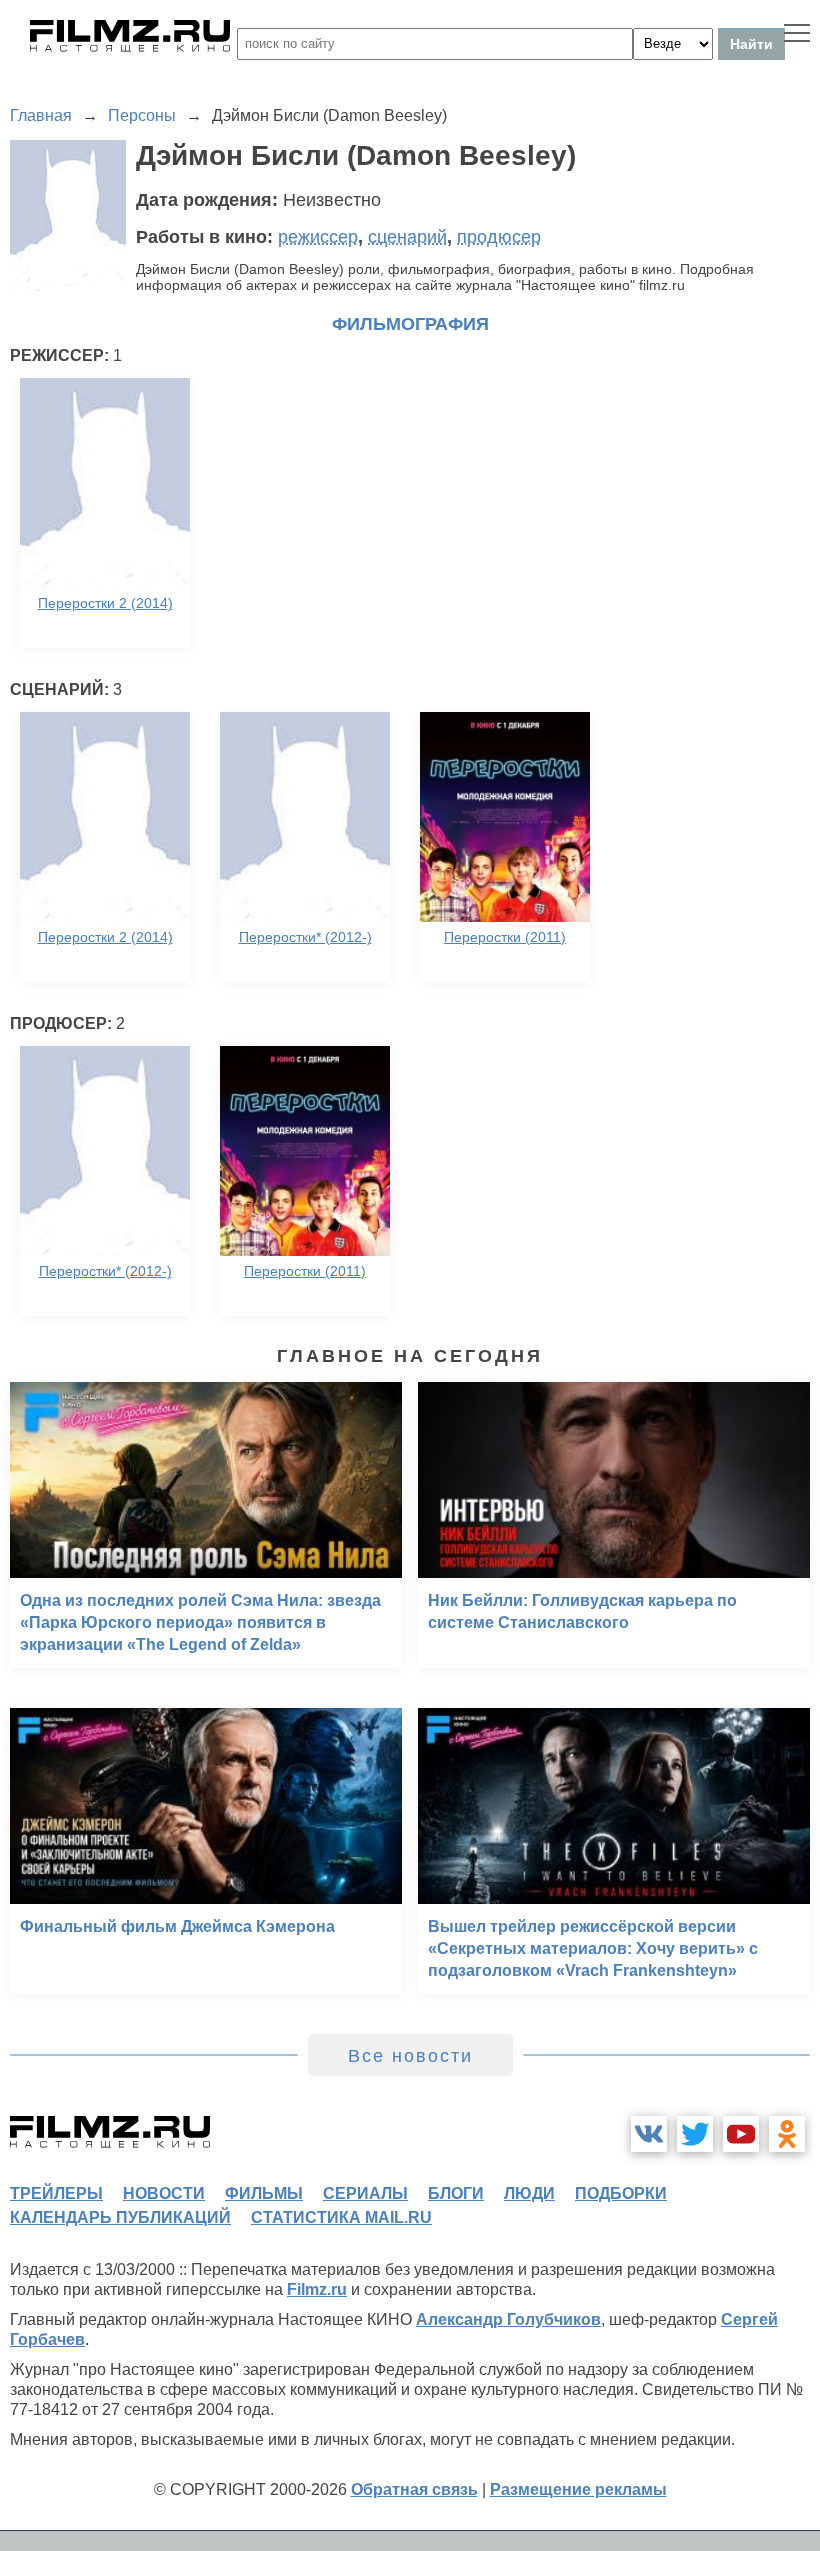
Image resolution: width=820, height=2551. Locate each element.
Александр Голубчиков (508, 2319)
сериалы (365, 2193)
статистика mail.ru (341, 2217)
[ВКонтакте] (649, 2134)
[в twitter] (695, 2134)
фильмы (264, 2193)
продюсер (499, 237)
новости (164, 2193)
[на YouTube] (741, 2134)
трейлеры (56, 2193)
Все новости (410, 2056)
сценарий (407, 237)
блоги (456, 2193)
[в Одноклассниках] (787, 2134)
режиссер (318, 237)
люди (529, 2193)
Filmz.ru (317, 2289)
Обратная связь (414, 2489)
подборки (621, 2193)
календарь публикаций (120, 2217)
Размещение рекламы (578, 2489)
